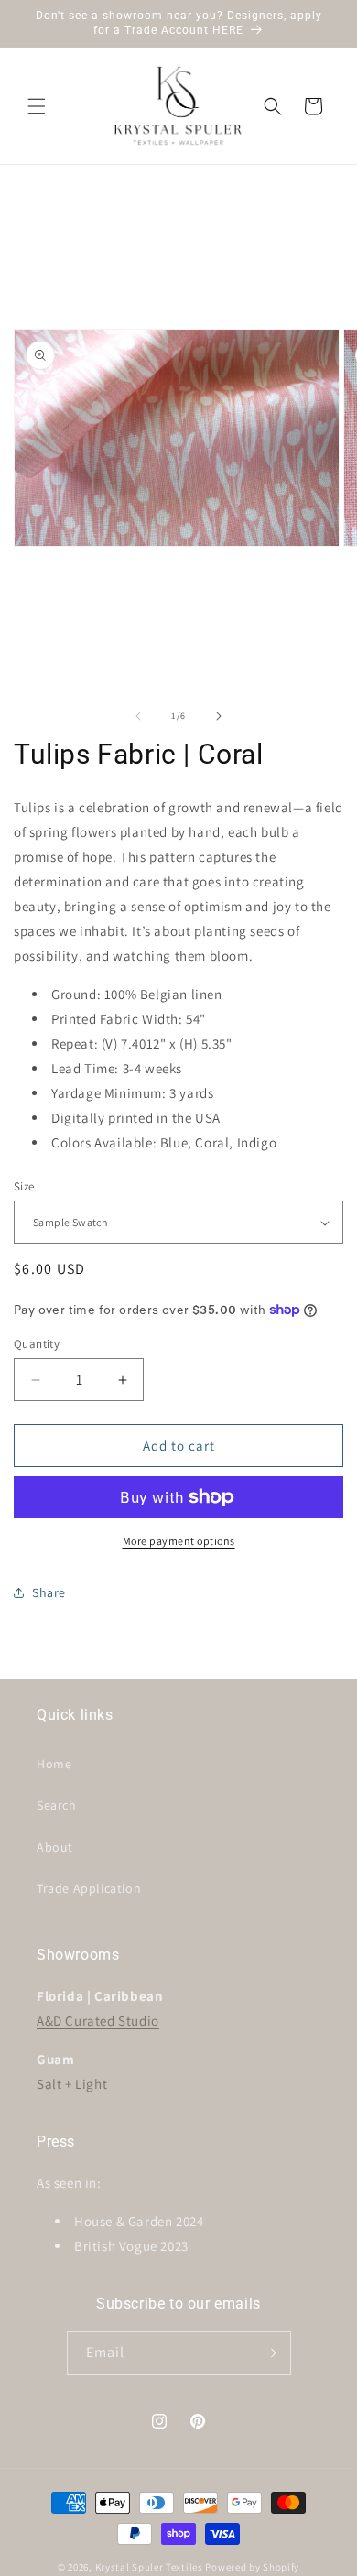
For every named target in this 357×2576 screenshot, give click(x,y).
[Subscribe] (270, 2353)
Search (57, 1805)
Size (24, 1186)
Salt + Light (72, 2084)
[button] (37, 106)
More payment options (179, 1541)
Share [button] (49, 1592)
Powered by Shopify (252, 2567)
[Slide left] (138, 716)
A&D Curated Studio (98, 2021)
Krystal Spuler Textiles (149, 2567)
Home (54, 1764)
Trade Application (89, 1888)
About (55, 1847)
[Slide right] (219, 716)
